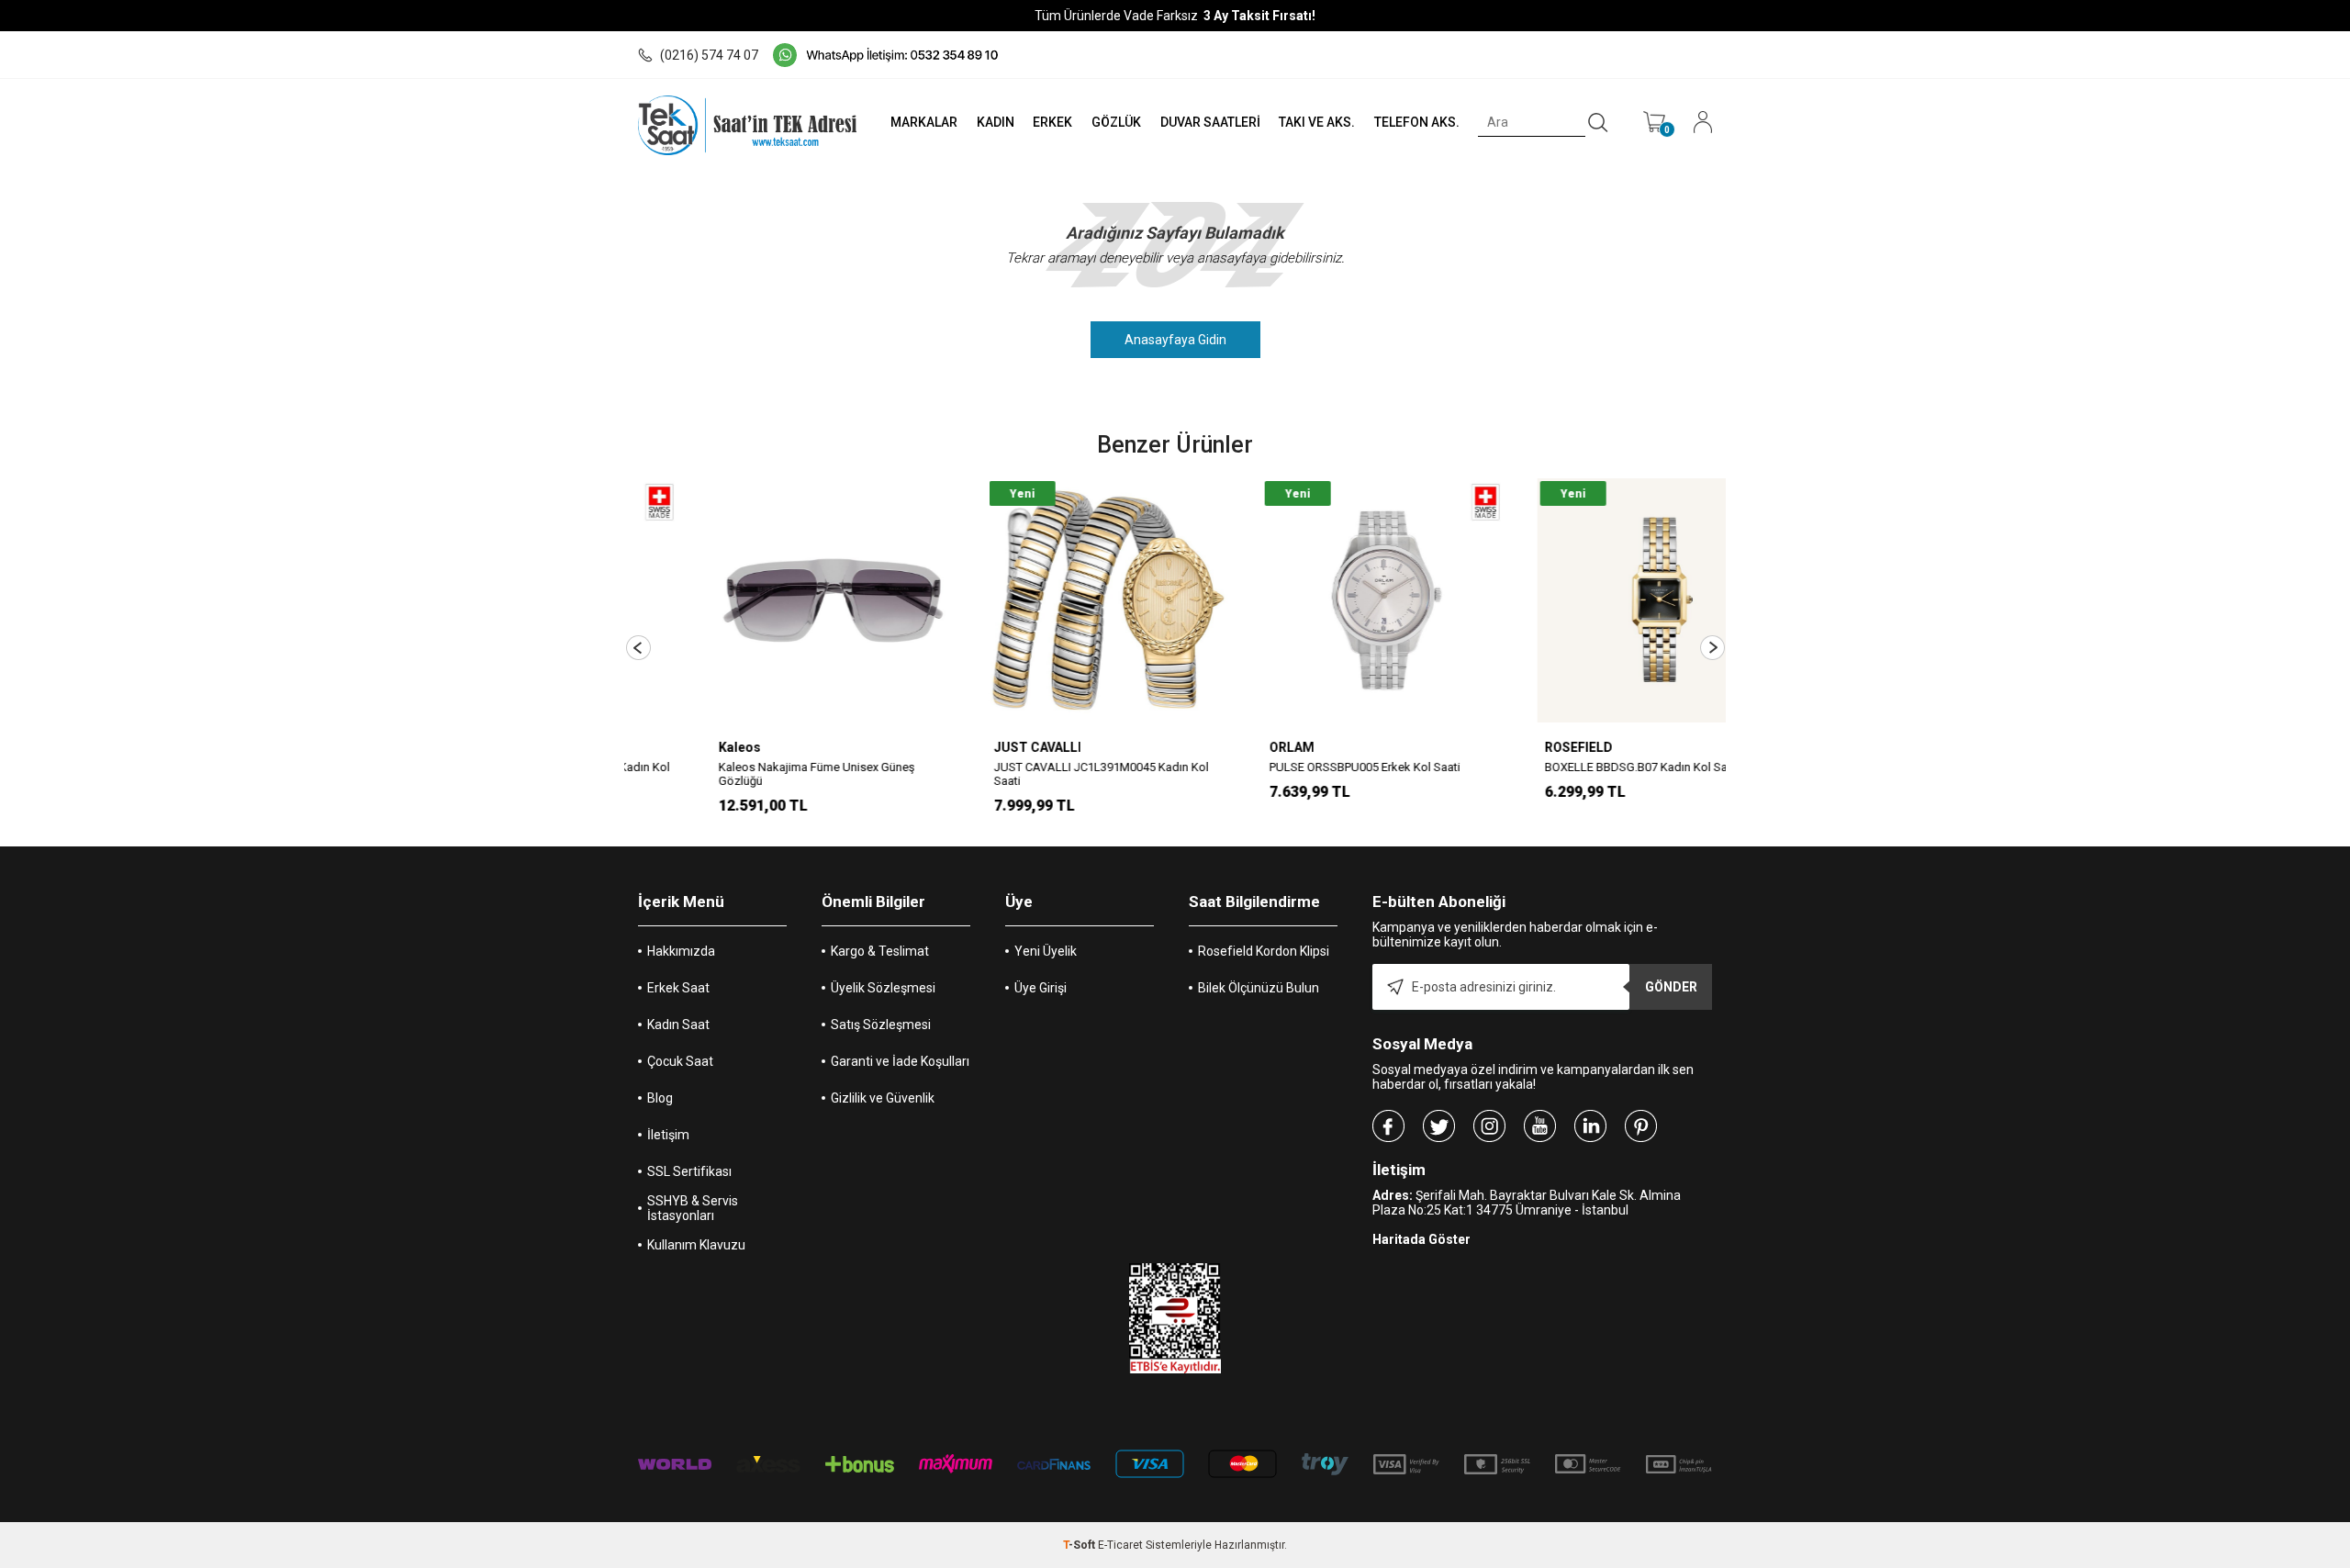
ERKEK (1052, 122)
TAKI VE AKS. (1317, 122)
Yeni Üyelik (1046, 951)
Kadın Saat (678, 1025)
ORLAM (1220, 747)
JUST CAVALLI (966, 747)
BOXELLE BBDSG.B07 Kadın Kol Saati (1571, 767)
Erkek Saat (678, 988)
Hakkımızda (681, 951)
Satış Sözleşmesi (881, 1025)
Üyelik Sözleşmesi (883, 988)
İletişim (668, 1135)
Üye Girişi (1041, 988)
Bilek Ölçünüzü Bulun (1259, 988)
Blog (660, 1098)
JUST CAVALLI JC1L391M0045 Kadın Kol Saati (1030, 774)
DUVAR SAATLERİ (1210, 122)
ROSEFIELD (1507, 747)
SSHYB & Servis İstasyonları (693, 1208)
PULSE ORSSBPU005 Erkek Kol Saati (1293, 767)
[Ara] (1598, 123)
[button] (638, 648)
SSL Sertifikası (689, 1171)
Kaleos (668, 747)
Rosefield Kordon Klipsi (1264, 951)
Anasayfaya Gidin (1175, 340)
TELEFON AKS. (1417, 122)
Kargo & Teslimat (880, 951)
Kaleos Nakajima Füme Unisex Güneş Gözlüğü (745, 774)
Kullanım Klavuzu (696, 1245)
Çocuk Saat (680, 1061)
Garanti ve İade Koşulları (900, 1061)
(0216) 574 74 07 (709, 55)
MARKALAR (924, 122)
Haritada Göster (1421, 1239)
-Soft (1080, 1545)
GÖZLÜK (1116, 122)
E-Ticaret (1120, 1545)
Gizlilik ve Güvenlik (883, 1098)
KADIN (996, 122)
